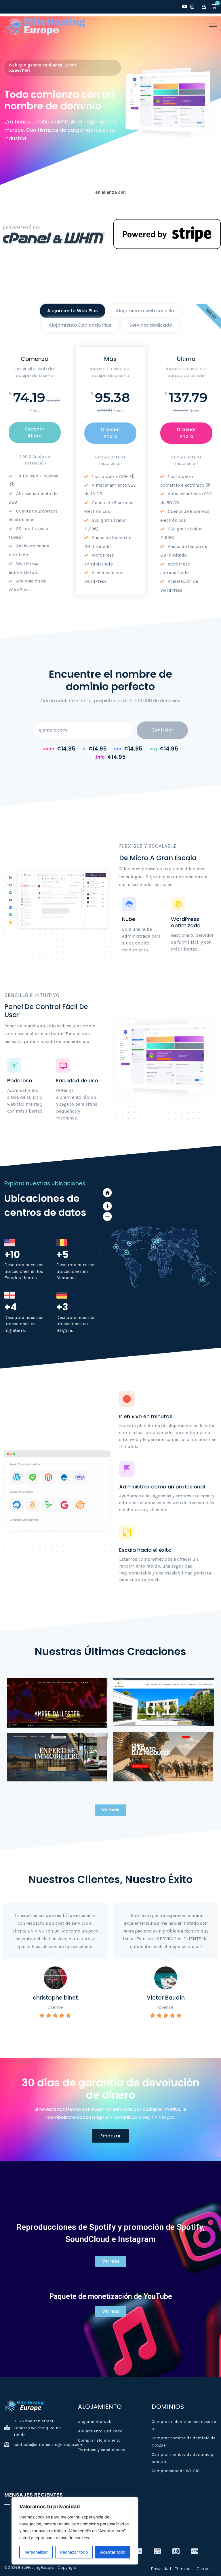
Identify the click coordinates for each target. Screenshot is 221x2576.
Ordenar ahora (35, 432)
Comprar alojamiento (99, 2440)
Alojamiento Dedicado (100, 2431)
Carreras (204, 2569)
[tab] (73, 311)
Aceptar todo (113, 2552)
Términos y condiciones (102, 2450)
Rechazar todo (74, 2552)
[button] (214, 7)
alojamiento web (95, 2421)
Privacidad (161, 2569)
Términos (184, 2569)
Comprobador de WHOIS (176, 2471)
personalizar (36, 2552)
